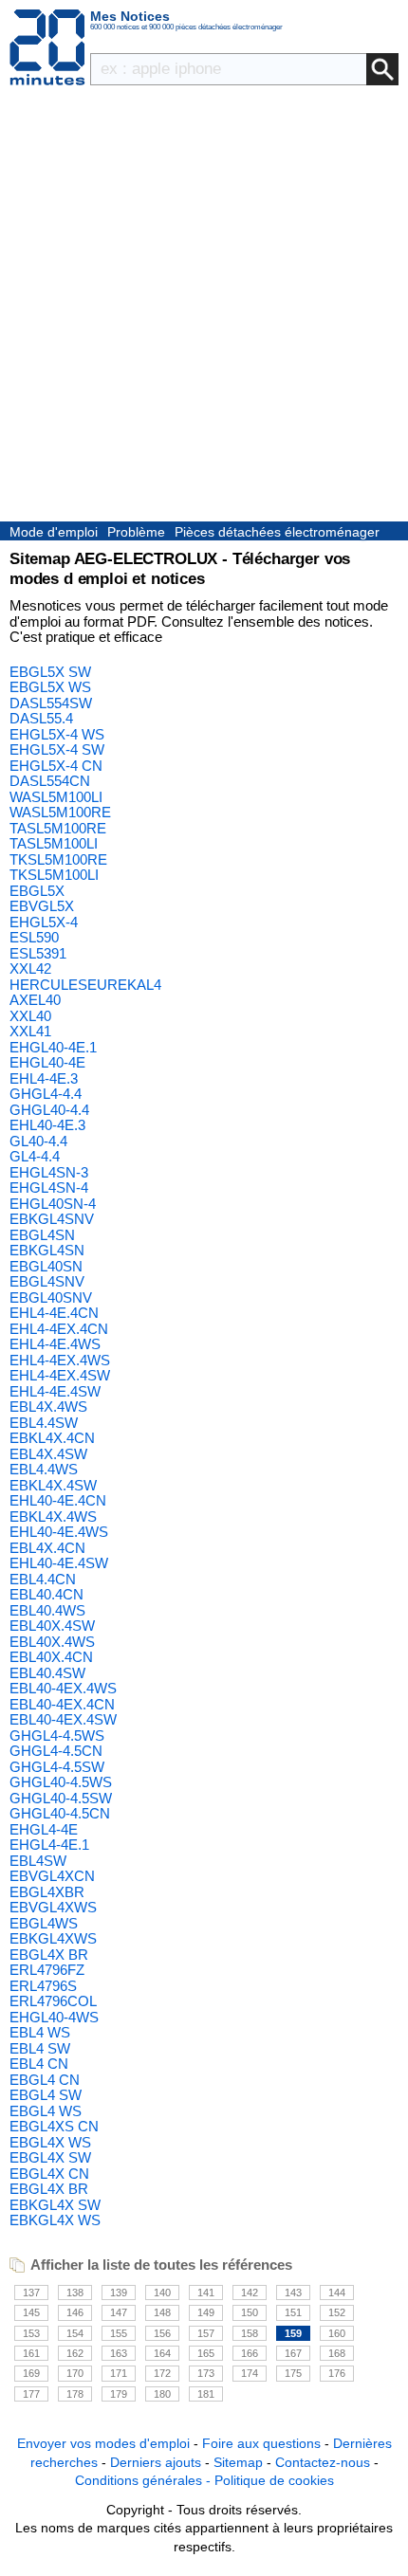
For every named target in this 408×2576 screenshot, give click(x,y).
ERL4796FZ (47, 1970)
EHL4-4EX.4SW (60, 1375)
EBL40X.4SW (52, 1626)
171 (119, 2373)
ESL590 (34, 937)
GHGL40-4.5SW (61, 1798)
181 (206, 2394)
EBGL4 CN (45, 2080)
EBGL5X (37, 891)
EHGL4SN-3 (49, 1172)
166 (250, 2353)
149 (206, 2312)
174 (250, 2373)
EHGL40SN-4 (53, 1204)
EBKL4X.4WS (53, 1516)
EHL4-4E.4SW (55, 1391)
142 (250, 2293)
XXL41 (30, 1031)
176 (337, 2373)
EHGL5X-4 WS (57, 734)
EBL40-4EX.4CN (62, 1704)
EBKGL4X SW (55, 2205)
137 (31, 2293)
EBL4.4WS (44, 1469)
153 (31, 2333)
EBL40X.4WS (52, 1642)
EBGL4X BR (49, 1955)
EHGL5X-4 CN (56, 766)
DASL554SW (51, 703)
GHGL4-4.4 (46, 1094)
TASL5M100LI (54, 843)
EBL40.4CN (46, 1594)
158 (250, 2333)
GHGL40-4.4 (49, 1110)
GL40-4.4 (38, 1141)
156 (162, 2333)
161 (31, 2353)
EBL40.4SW (47, 1673)
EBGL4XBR (47, 1892)
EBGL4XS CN (54, 2126)
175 (293, 2373)
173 (206, 2373)
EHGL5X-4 (44, 922)
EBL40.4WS (47, 1610)
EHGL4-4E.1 (49, 1845)
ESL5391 (38, 953)
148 (162, 2312)
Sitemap (238, 2462)
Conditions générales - (145, 2480)
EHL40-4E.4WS (59, 1532)
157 (206, 2333)
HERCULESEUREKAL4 (85, 985)
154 (75, 2333)
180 (162, 2394)
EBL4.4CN (43, 1579)
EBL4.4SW (44, 1423)
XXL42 (30, 968)
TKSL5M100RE (58, 859)
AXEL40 (35, 1000)
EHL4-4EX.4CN (59, 1329)
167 (293, 2353)
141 (206, 2293)
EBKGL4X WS (55, 2220)
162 (75, 2353)
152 (337, 2312)
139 (119, 2293)
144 (337, 2293)
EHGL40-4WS (54, 2017)
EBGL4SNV (47, 1281)
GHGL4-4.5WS (57, 1736)
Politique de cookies (274, 2480)
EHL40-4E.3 (47, 1125)
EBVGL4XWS (53, 1907)
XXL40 (30, 1016)
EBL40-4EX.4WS (63, 1688)
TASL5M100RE (58, 828)
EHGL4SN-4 (49, 1188)
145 (31, 2312)
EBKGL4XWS (53, 1938)
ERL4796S (43, 1986)
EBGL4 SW (46, 2095)
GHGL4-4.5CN (56, 1751)
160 (337, 2333)
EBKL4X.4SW (53, 1485)
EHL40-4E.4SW (59, 1563)
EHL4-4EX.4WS (60, 1360)
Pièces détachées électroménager (277, 532)
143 (293, 2293)
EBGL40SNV (51, 1297)
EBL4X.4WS (48, 1407)
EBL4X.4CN (47, 1548)
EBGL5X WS (50, 687)
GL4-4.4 (35, 1156)
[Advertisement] (204, 308)
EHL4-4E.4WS (55, 1344)
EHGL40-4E (47, 1062)
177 (31, 2394)
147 (119, 2312)
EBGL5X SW (50, 672)
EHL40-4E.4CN (58, 1500)
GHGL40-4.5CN (60, 1813)
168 (337, 2353)
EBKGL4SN (47, 1250)
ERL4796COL (53, 2001)
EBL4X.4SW (48, 1454)
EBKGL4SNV (52, 1219)
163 (119, 2353)
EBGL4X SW (50, 2157)
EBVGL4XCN (52, 1876)
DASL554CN (50, 781)
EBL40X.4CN (51, 1657)
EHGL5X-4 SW (57, 749)
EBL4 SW (40, 2048)
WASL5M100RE (60, 812)
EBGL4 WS (46, 2111)
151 (293, 2312)
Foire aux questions (261, 2443)
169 (31, 2373)
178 (75, 2394)
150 (250, 2312)
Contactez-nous (323, 2462)
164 (162, 2353)
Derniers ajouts (156, 2462)
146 (75, 2312)
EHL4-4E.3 (44, 1078)
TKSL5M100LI (54, 875)
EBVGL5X (42, 906)
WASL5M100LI (56, 797)
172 (162, 2373)
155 (119, 2333)
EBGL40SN (46, 1266)
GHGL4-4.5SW (57, 1767)
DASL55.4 (41, 718)
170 (75, 2373)
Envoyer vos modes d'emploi (103, 2443)
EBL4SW (38, 1861)
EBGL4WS (44, 1923)
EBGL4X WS (50, 2142)
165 (206, 2353)
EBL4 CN (39, 2064)
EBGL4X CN (49, 2174)
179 (119, 2394)
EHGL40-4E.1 (53, 1047)
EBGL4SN (42, 1235)
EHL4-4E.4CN (54, 1313)
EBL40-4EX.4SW (63, 1719)
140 (162, 2293)
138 (75, 2293)
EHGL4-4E (44, 1829)
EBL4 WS (40, 2032)
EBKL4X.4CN (52, 1438)
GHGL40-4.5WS (61, 1782)
